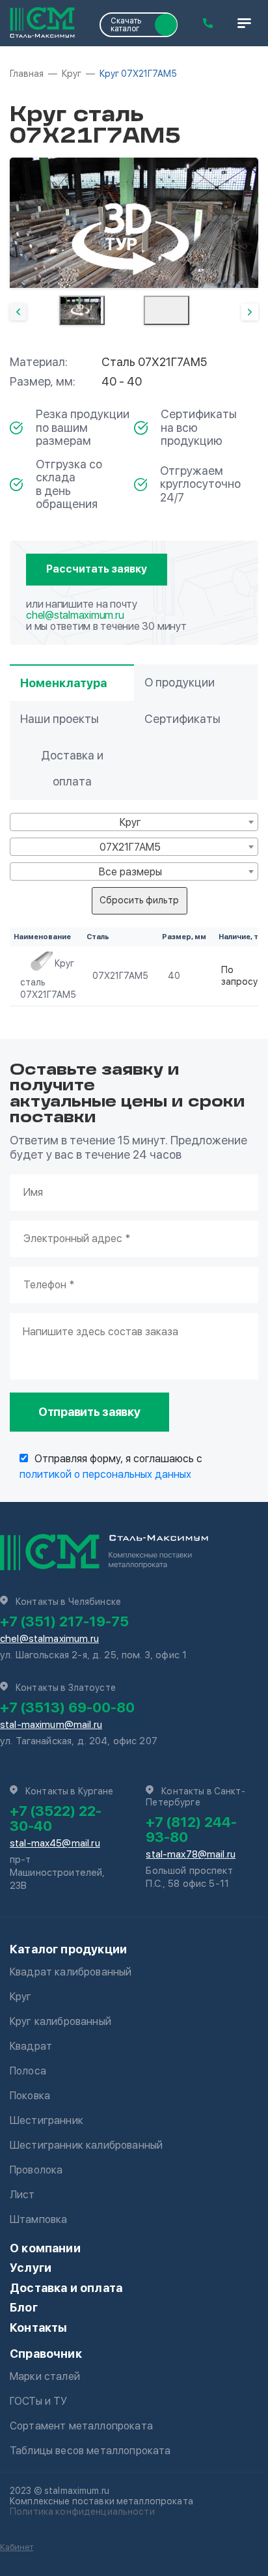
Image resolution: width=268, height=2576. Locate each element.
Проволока (36, 2170)
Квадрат (31, 2046)
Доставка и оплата (66, 2288)
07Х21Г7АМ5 (120, 976)
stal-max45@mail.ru (55, 1843)
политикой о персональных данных (105, 1474)
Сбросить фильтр (139, 900)
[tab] (82, 310)
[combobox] (134, 822)
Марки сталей (45, 2376)
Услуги (31, 2268)
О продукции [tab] (180, 682)
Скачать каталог (126, 25)
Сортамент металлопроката (81, 2426)
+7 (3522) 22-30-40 (56, 1818)
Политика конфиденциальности (82, 2512)
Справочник (46, 2354)
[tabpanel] (134, 223)
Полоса (28, 2071)
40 (174, 976)
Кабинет (17, 2547)
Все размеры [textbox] (130, 872)
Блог (24, 2307)
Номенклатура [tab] (63, 683)
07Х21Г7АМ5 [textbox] (130, 847)
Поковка (30, 2096)
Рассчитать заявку (97, 569)
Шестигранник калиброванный (86, 2145)
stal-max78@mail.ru (191, 1854)
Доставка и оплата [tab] (72, 768)
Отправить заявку (89, 1412)
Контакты (38, 2328)
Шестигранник (47, 2120)
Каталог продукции (68, 1949)
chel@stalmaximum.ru (75, 615)
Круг (21, 1997)
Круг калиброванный (60, 2021)
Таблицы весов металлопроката (90, 2451)
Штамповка (38, 2219)
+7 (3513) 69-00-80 (67, 1707)
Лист (22, 2195)
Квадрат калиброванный (71, 1972)
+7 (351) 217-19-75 (64, 1621)
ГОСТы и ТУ (39, 2401)
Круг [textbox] (130, 822)
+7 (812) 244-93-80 (191, 1829)
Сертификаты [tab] (182, 719)
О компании (45, 2248)
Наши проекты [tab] (60, 719)
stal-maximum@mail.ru (51, 1725)
